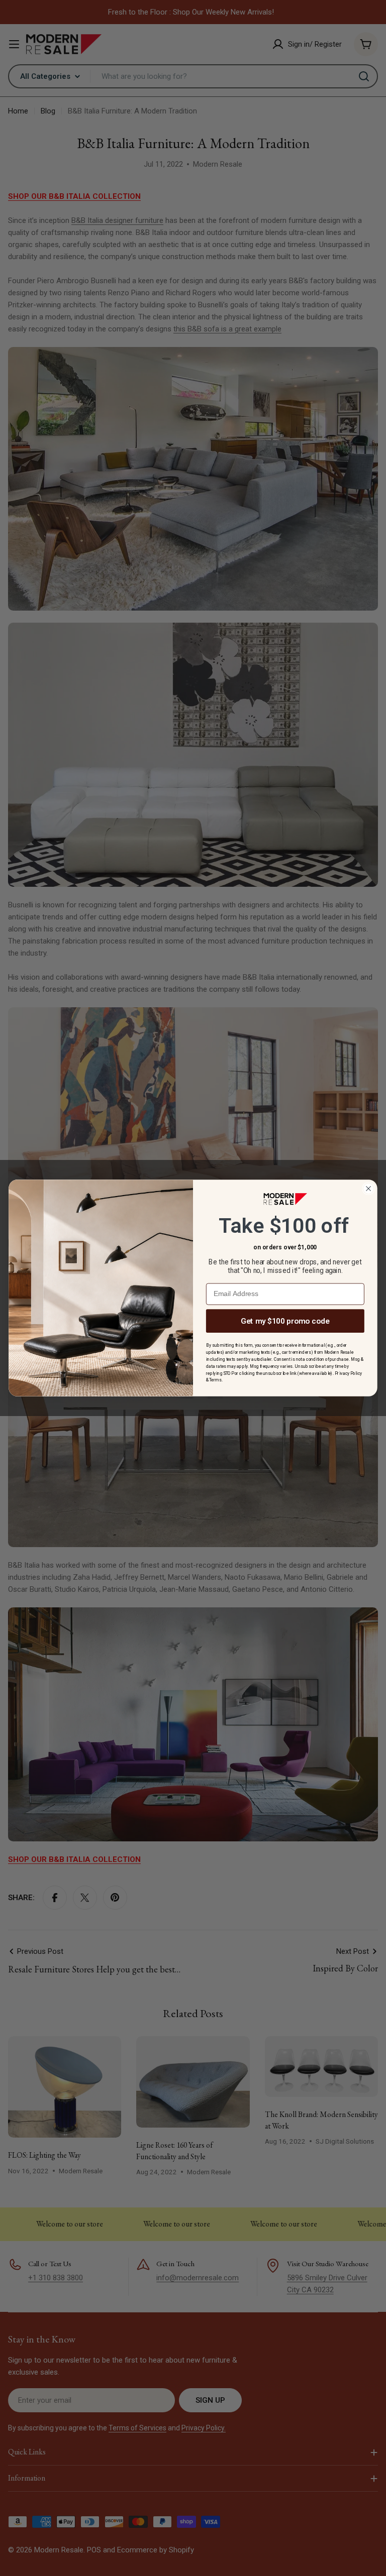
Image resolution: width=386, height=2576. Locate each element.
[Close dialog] (368, 1189)
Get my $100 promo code (285, 1321)
